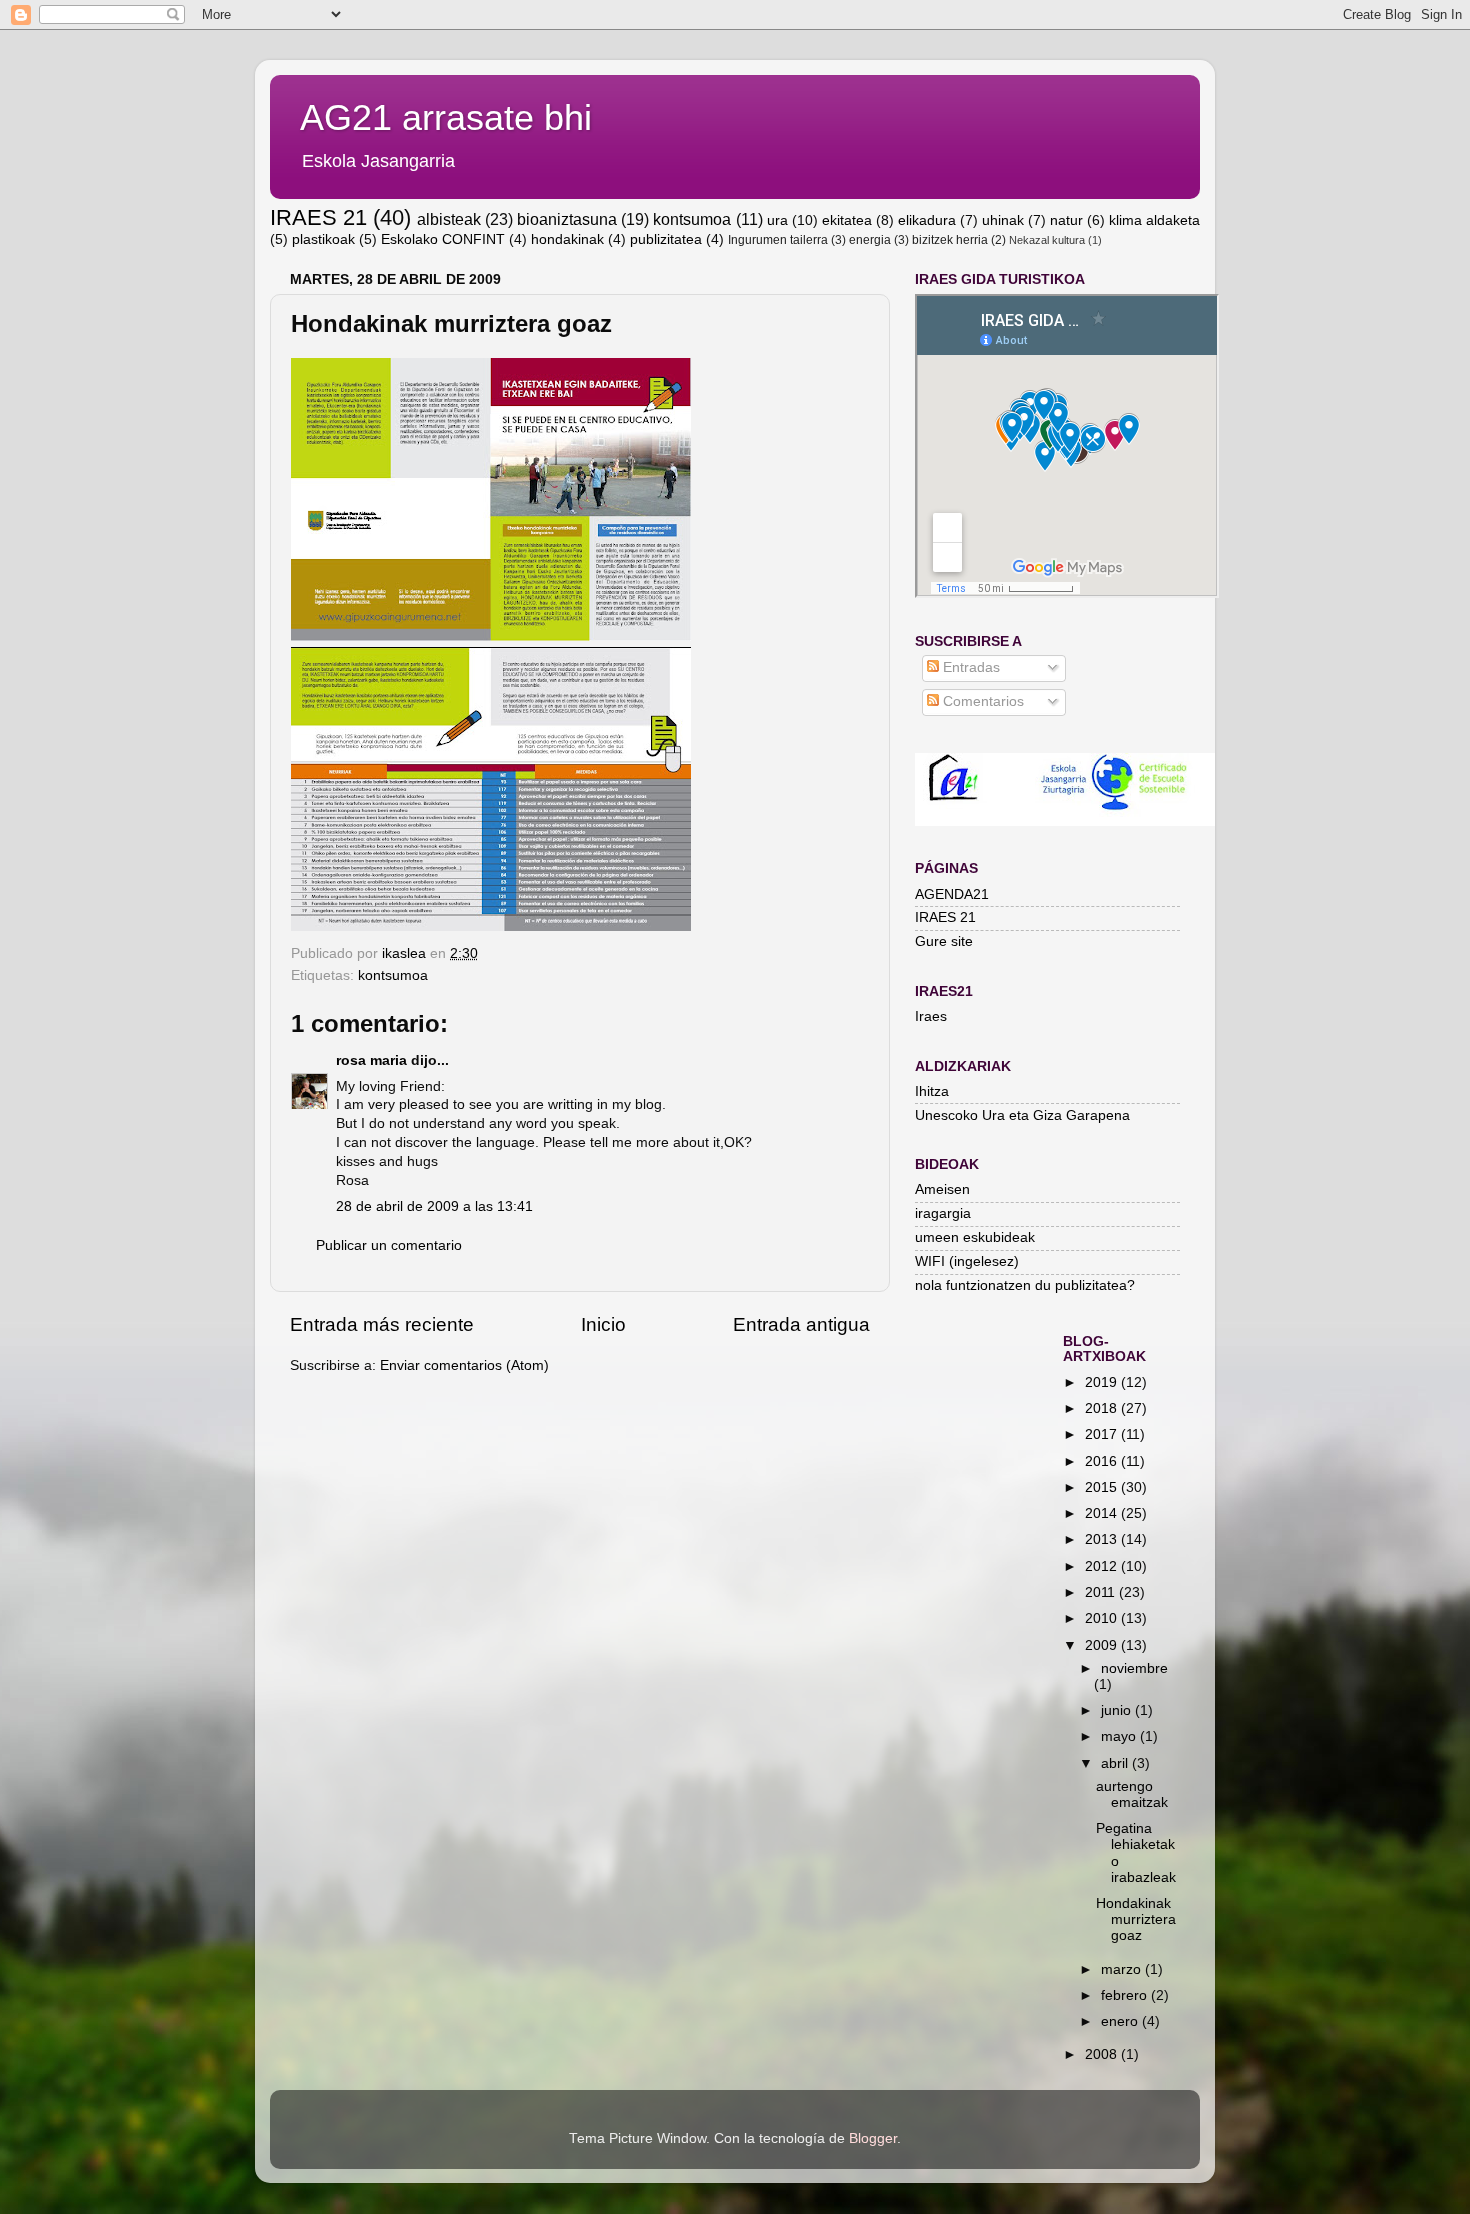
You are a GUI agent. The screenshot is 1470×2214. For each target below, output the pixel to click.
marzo (1123, 1969)
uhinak (1003, 220)
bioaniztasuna (567, 219)
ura (777, 220)
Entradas (969, 667)
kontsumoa (692, 219)
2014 (1103, 1513)
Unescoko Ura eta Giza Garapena (1022, 1115)
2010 (1103, 1618)
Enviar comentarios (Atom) (464, 1365)
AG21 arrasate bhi (446, 117)
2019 (1103, 1382)
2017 (1103, 1434)
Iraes (931, 1016)
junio (1118, 1710)
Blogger (873, 2138)
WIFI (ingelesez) (967, 1261)
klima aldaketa (1154, 220)
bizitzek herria (950, 240)
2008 (1103, 2054)
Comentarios (981, 701)
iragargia (943, 1213)
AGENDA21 (952, 894)
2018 (1103, 1408)
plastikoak (323, 239)
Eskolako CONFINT (443, 239)
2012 (1103, 1566)
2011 (1102, 1592)
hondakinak (567, 239)
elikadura (927, 220)
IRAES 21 (318, 217)
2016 (1103, 1461)
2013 (1103, 1539)
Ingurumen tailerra (778, 240)
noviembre (1134, 1668)
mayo (1120, 1736)
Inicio (603, 1324)
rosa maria (371, 1060)
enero (1121, 2021)
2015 (1103, 1487)
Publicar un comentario (389, 1245)
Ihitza (932, 1091)
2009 (1103, 1645)
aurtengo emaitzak (1132, 1794)
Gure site (944, 941)
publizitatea (666, 239)
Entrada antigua (801, 1324)
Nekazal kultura (1047, 240)
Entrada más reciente (382, 1324)
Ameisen (942, 1189)
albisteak (449, 219)
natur (1066, 220)
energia (870, 240)
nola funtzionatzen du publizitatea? (1025, 1285)
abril (1116, 1763)
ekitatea (847, 220)
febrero (1126, 1995)
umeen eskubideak (975, 1237)
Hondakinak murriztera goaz (1136, 1919)
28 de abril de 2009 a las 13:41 (434, 1206)
